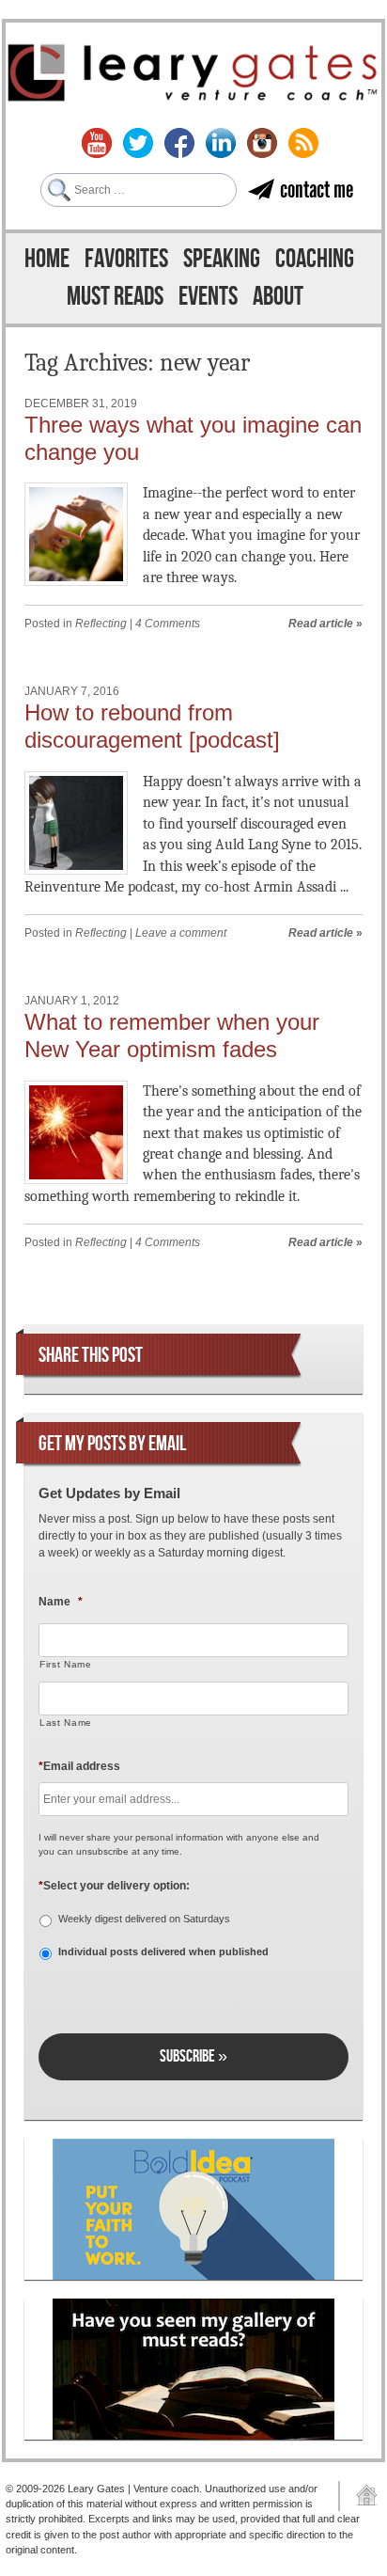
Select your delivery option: (114, 1886)
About (278, 297)
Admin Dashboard (360, 2496)
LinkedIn (221, 143)
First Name (66, 1664)
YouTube (97, 143)
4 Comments (168, 624)
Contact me (317, 190)
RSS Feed (303, 143)
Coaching (315, 259)
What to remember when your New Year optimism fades (172, 1035)
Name (61, 1602)
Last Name (66, 1723)
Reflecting (101, 624)
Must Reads (115, 297)
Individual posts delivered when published (163, 1952)
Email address (79, 1766)
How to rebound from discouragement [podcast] (152, 726)
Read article (321, 624)
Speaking (222, 259)
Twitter (138, 143)
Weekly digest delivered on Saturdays (144, 1919)
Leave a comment (181, 933)
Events (208, 297)
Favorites (126, 259)
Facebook (179, 143)
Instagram (262, 143)
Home (47, 259)
